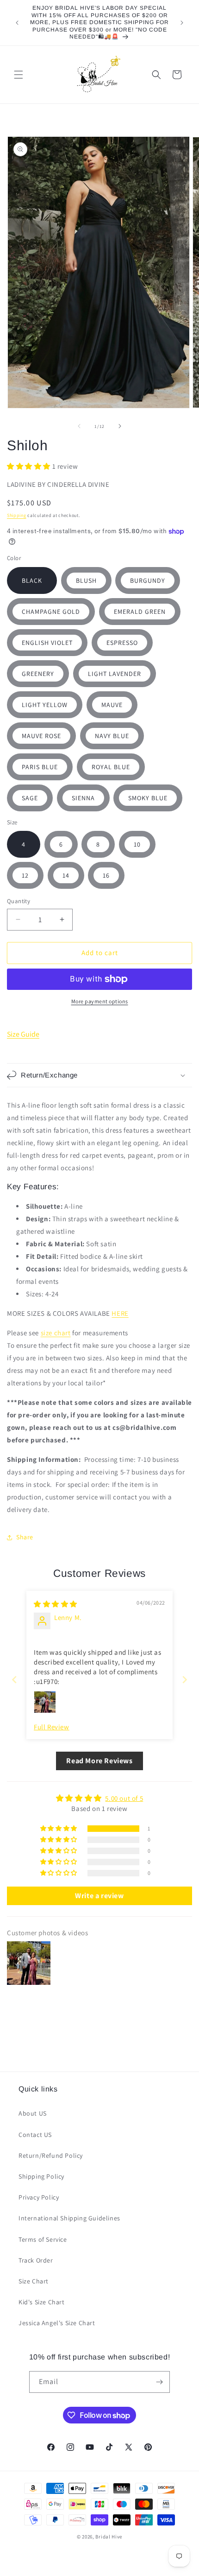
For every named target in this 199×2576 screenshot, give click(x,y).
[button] (19, 75)
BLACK (32, 580)
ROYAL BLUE (111, 767)
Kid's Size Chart (42, 2302)
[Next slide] (185, 1680)
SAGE (30, 798)
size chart (56, 1333)
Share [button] (25, 1537)
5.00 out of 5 (124, 1798)
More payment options (100, 1001)
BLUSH (86, 580)
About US (33, 2113)
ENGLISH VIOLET (47, 643)
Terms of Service (43, 2239)
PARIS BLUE (40, 767)
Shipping (17, 515)
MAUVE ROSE (41, 736)
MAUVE (112, 705)
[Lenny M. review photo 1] (45, 1702)
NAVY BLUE (112, 736)
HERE (120, 1313)
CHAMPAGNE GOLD (51, 612)
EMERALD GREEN (140, 612)
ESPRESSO (122, 643)
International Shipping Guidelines (69, 2218)
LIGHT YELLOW (45, 705)
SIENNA (83, 798)
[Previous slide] (14, 1680)
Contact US (35, 2135)
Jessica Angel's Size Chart (57, 2323)
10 (137, 844)
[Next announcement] (182, 23)
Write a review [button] (99, 1896)
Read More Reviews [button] (99, 1761)
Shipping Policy (41, 2176)
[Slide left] (79, 426)
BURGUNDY (148, 580)
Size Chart (34, 2281)
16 (106, 875)
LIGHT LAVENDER (115, 674)
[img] (56, 1604)
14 (66, 875)
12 (25, 875)
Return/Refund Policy (51, 2155)
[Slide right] (120, 426)
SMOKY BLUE (148, 798)
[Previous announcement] (17, 23)
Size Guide (23, 1034)
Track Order (36, 2260)
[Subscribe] (159, 2382)
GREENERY (38, 674)
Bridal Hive (109, 2537)
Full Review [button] (52, 1727)
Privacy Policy (39, 2197)
